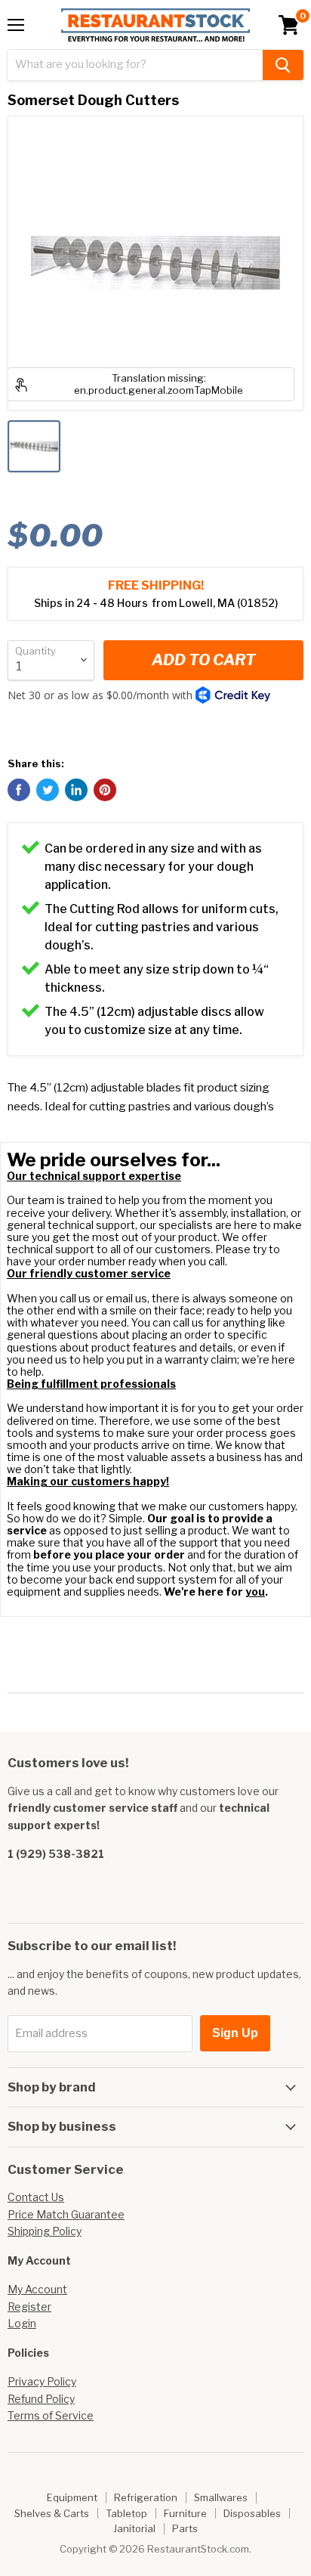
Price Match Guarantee (66, 2214)
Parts (185, 2528)
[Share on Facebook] (19, 790)
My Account (37, 2289)
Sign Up (235, 2033)
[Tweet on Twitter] (48, 790)
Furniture (185, 2513)
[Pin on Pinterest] (105, 790)
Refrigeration (146, 2497)
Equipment (72, 2497)
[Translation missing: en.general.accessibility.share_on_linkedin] (76, 790)
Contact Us (36, 2197)
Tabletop (126, 2513)
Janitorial (134, 2528)
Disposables (252, 2513)
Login (22, 2323)
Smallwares (221, 2497)
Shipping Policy (45, 2231)
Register (29, 2307)
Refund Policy (41, 2399)
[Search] (283, 65)
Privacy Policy (42, 2381)
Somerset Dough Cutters (93, 100)
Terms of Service (51, 2415)
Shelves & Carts (52, 2513)
